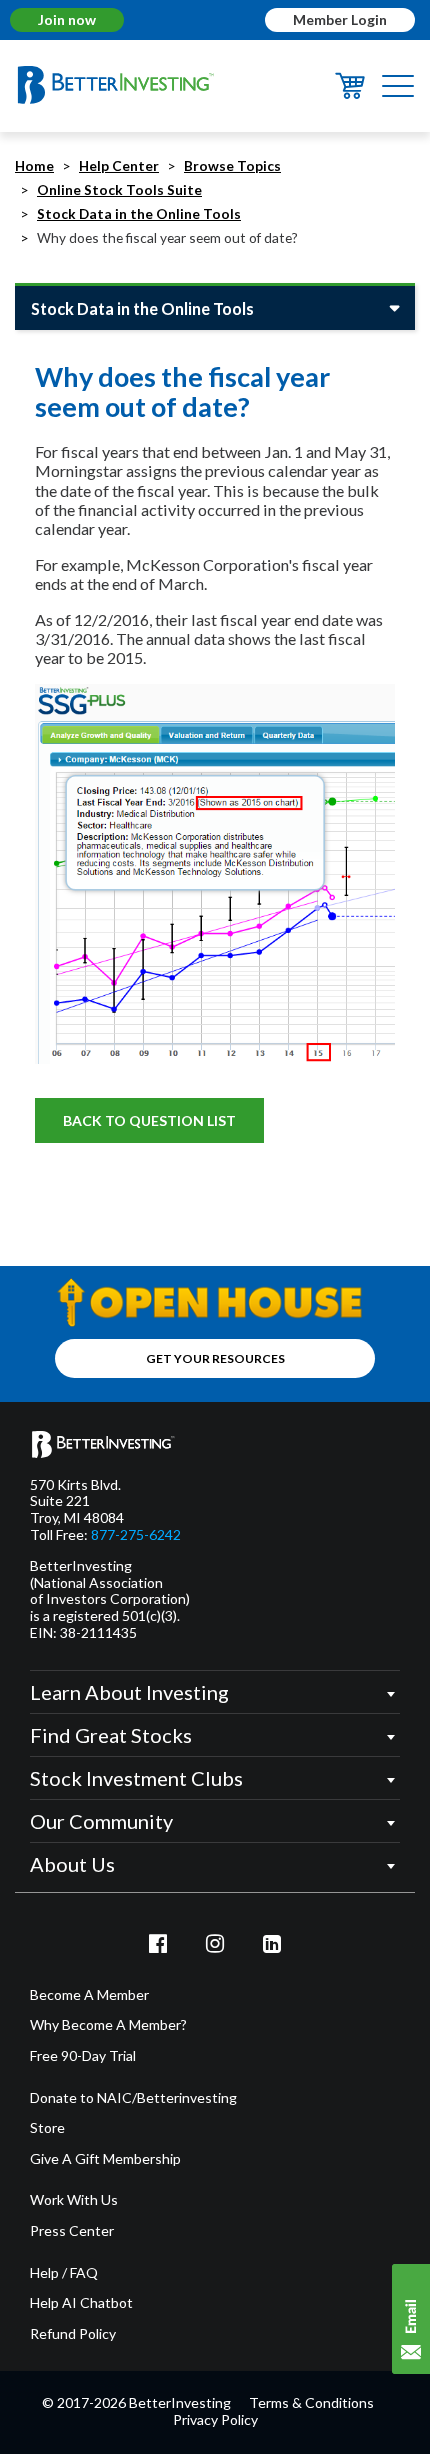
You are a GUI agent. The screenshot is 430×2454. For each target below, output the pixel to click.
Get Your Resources (215, 1358)
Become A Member (89, 1995)
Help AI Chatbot (81, 2303)
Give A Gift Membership (105, 2159)
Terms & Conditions (311, 2402)
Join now (67, 19)
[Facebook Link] (159, 1943)
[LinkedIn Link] (272, 1943)
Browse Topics (232, 165)
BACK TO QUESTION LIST (149, 1120)
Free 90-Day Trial (83, 2056)
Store (47, 2128)
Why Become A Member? (108, 2025)
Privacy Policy (215, 2419)
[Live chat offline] (411, 2319)
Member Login (340, 19)
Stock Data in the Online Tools (139, 213)
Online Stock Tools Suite (119, 189)
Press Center (72, 2231)
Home (34, 165)
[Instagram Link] (215, 1943)
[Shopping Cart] (350, 92)
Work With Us (74, 2200)
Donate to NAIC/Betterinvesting (133, 2098)
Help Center (119, 165)
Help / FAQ (64, 2273)
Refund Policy (73, 2334)
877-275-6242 (136, 1535)
